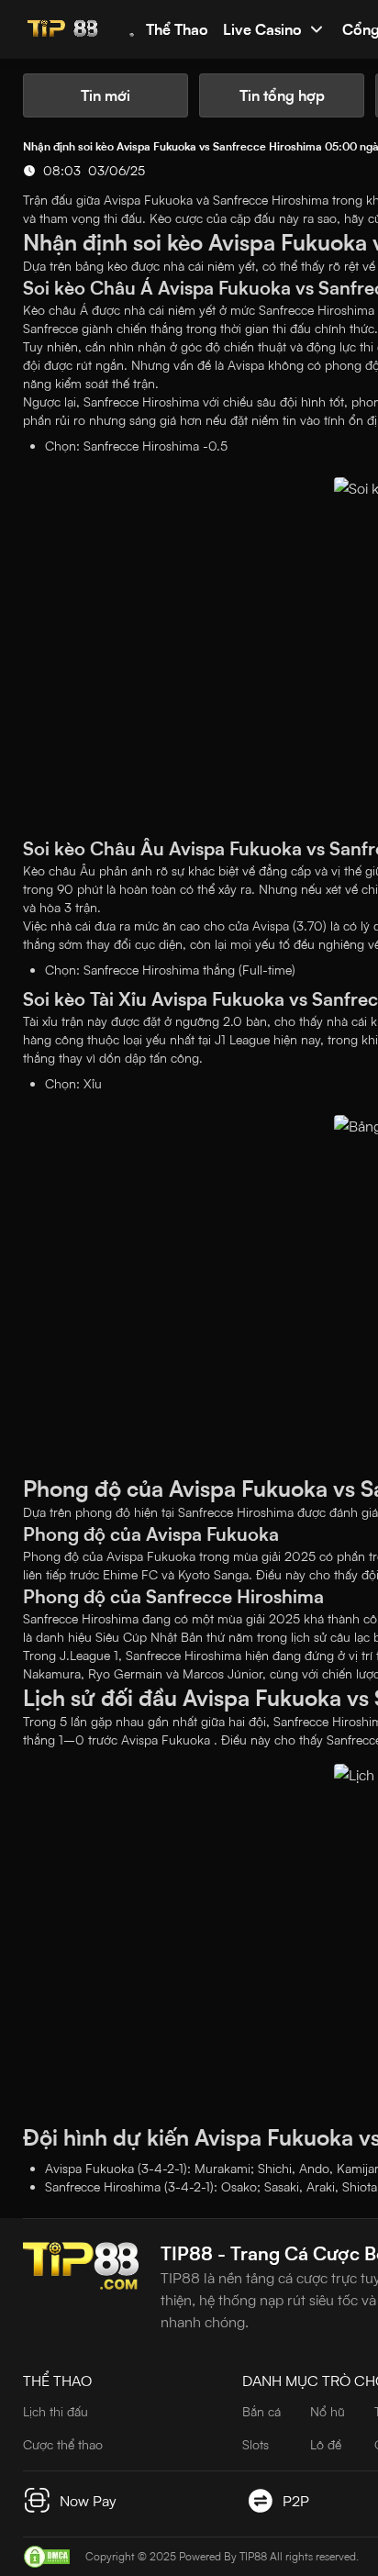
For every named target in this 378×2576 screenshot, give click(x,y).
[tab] (106, 95)
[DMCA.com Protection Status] (47, 2557)
